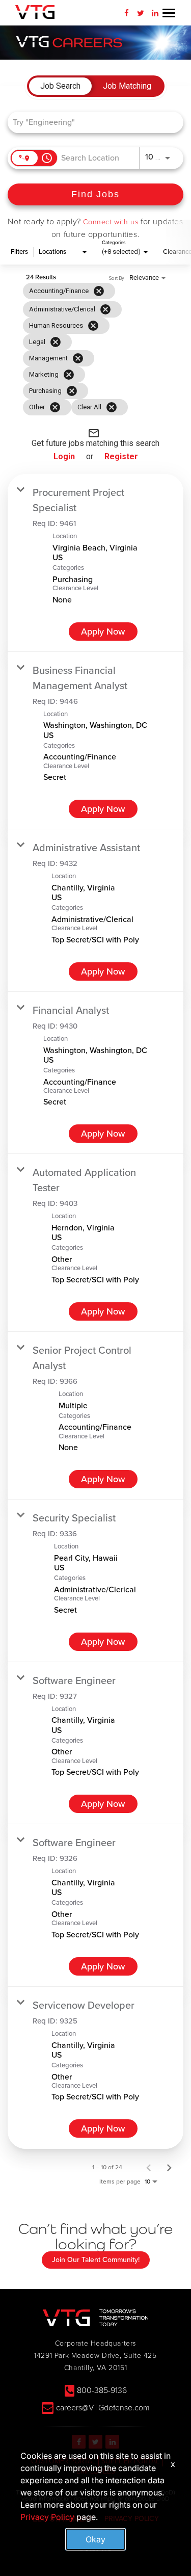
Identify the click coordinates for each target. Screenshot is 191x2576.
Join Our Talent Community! (96, 2260)
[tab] (60, 86)
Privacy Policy (47, 2517)
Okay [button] (95, 2539)
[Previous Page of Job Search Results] (149, 2167)
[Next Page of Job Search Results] (169, 2167)
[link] (95, 563)
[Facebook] (126, 13)
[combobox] (90, 122)
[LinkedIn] (155, 13)
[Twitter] (141, 13)
